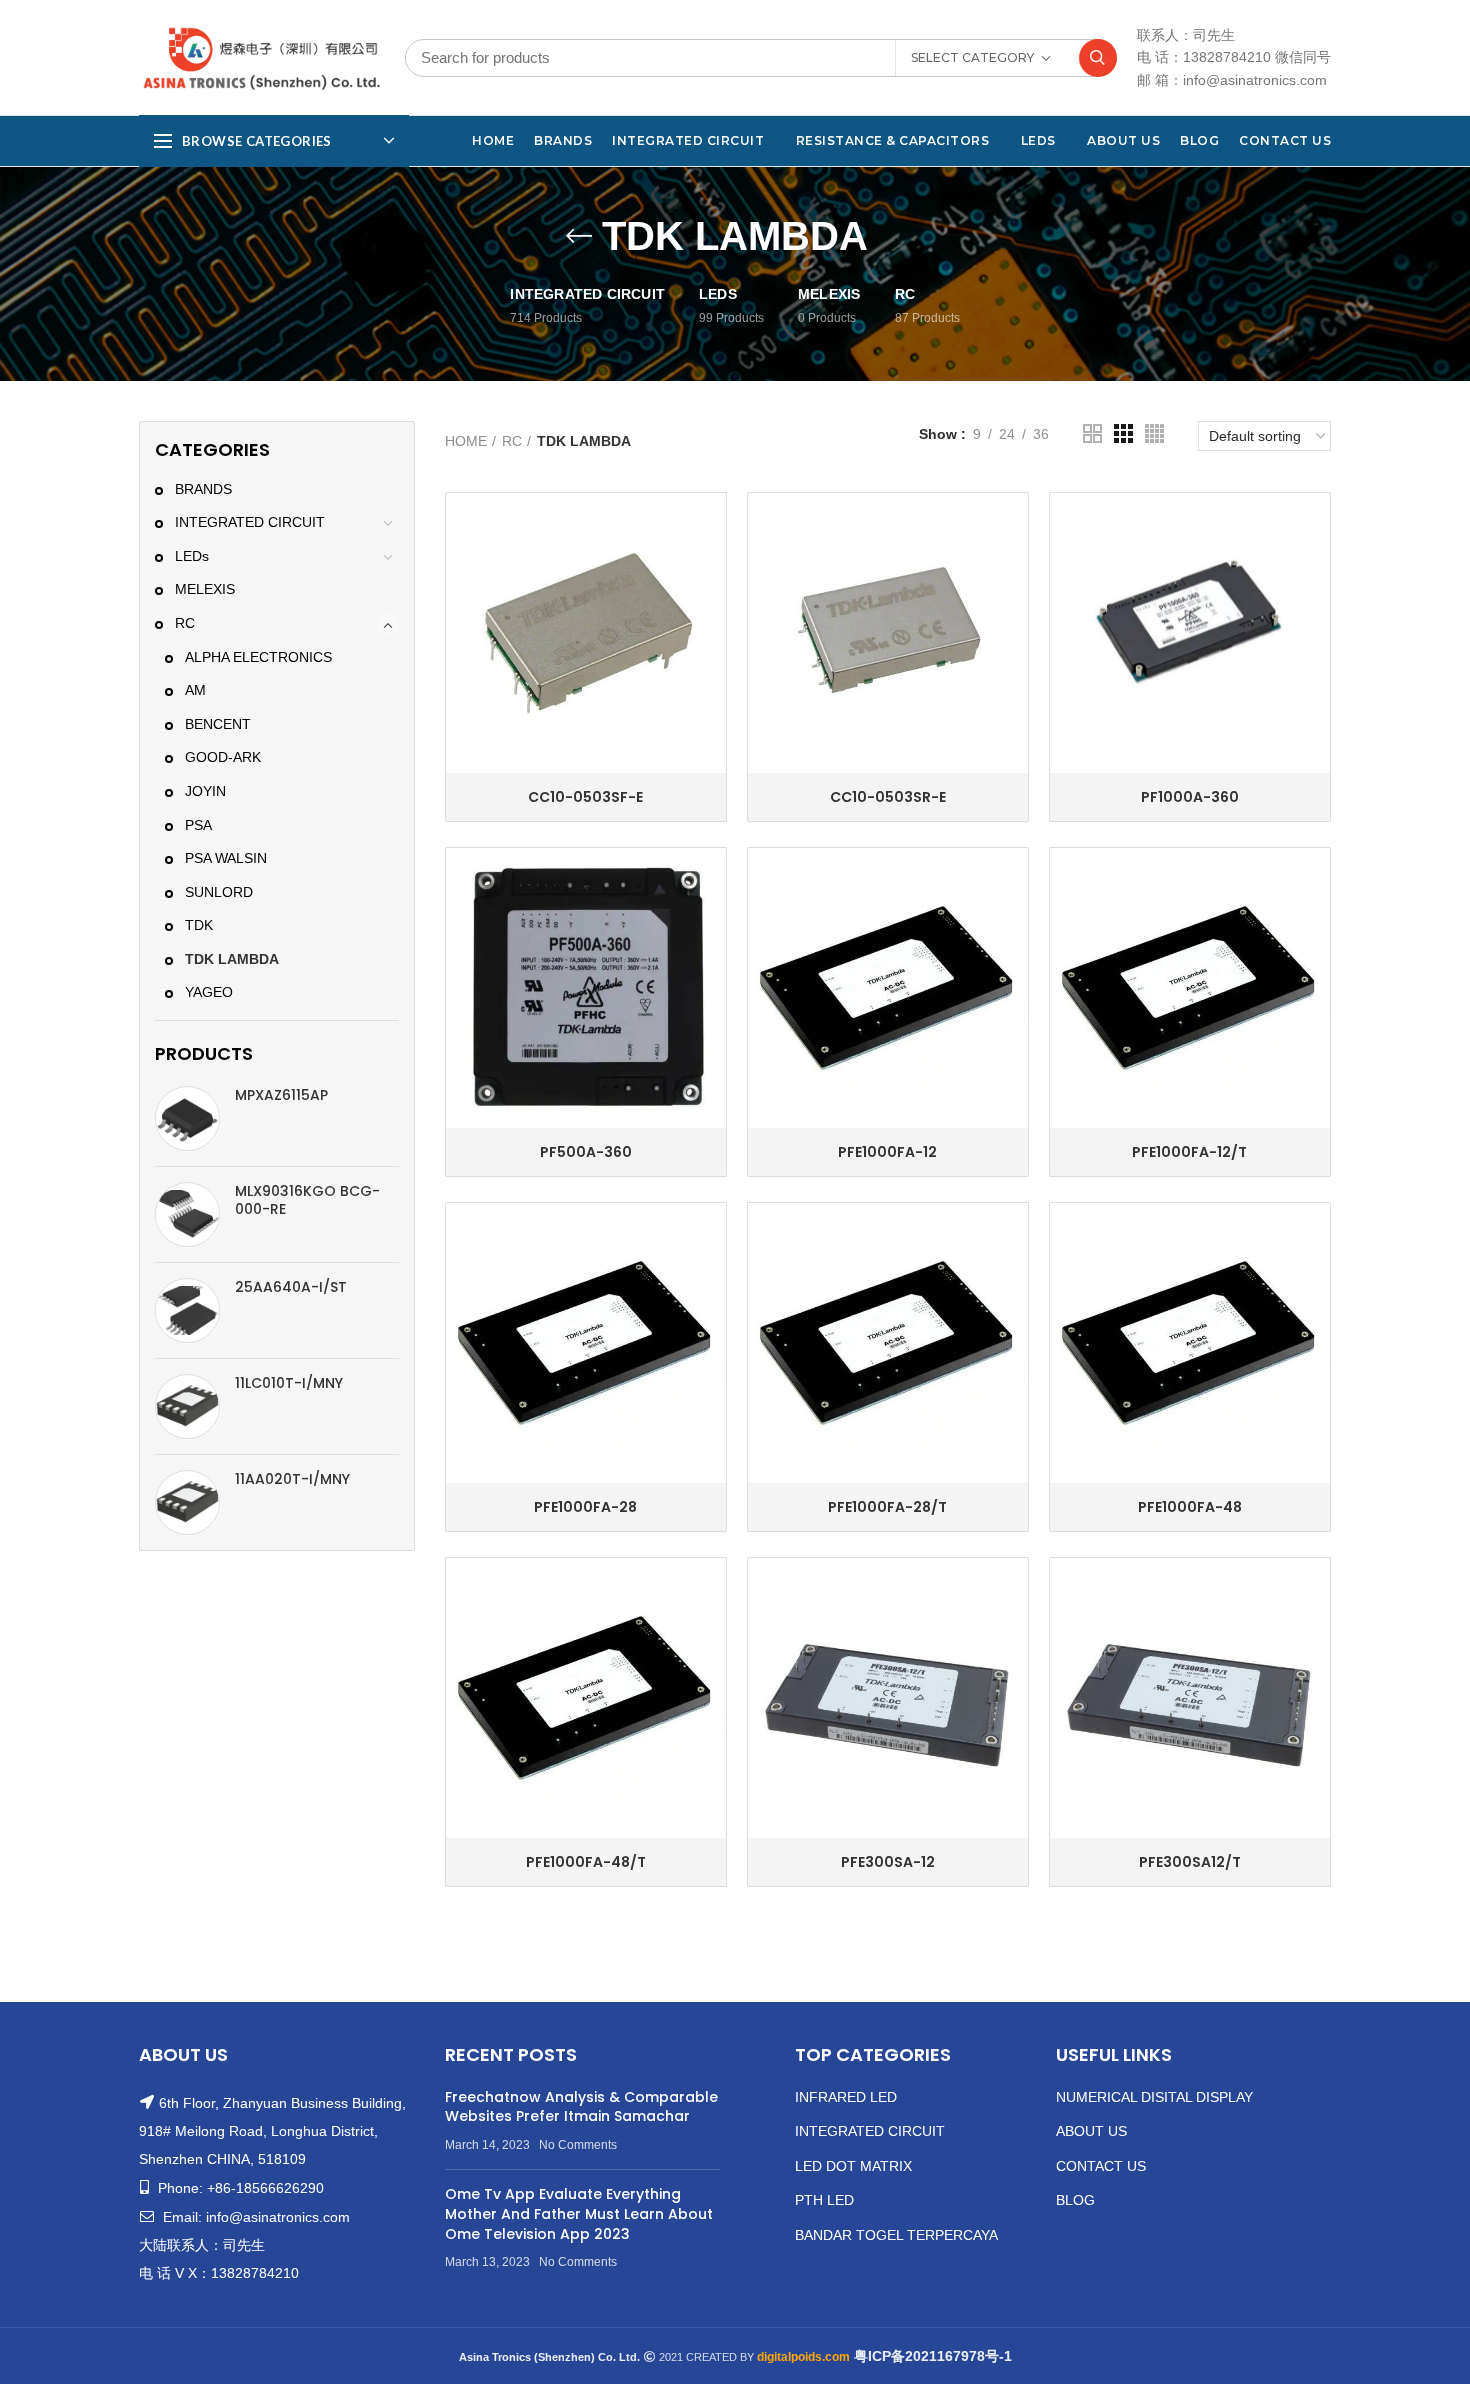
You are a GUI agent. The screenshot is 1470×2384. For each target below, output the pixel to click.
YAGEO (209, 992)
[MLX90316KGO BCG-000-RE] (187, 1214)
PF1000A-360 (1190, 797)
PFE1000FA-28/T (887, 1507)
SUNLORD (219, 892)
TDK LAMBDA (232, 959)
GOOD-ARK (223, 757)
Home (466, 441)
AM (195, 690)
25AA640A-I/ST (291, 1287)
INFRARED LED (846, 2097)
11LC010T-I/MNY (289, 1383)
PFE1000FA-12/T (1189, 1152)
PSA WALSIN (226, 858)
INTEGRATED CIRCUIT (250, 522)
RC (185, 623)
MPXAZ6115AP (281, 1095)
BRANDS (203, 489)
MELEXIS (205, 589)
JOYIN (205, 791)
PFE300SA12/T (1190, 1862)
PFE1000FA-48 (1190, 1507)
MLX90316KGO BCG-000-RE (307, 1200)
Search (1098, 58)
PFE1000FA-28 (585, 1507)
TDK (199, 925)
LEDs (192, 556)
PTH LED (824, 2200)
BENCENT (218, 724)
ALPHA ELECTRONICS (258, 657)
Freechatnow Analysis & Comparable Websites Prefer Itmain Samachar (581, 2107)
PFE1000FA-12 (887, 1152)
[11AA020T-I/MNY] (187, 1502)
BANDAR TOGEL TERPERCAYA (896, 2235)
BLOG (1075, 2200)
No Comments (578, 2145)
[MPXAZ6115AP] (187, 1118)
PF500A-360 (586, 1152)
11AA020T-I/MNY (292, 1479)
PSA (198, 825)
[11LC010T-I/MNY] (187, 1406)
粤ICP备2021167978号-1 (933, 2356)
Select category (972, 57)
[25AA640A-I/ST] (187, 1310)
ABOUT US (1091, 2131)
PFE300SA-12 (888, 1862)
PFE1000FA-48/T (586, 1862)
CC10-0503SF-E (585, 797)
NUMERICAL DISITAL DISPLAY (1154, 2097)
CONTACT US (1101, 2166)
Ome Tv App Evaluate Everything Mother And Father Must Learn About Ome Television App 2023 (579, 2213)
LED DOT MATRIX (853, 2166)
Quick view (711, 525)
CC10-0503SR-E (888, 797)
